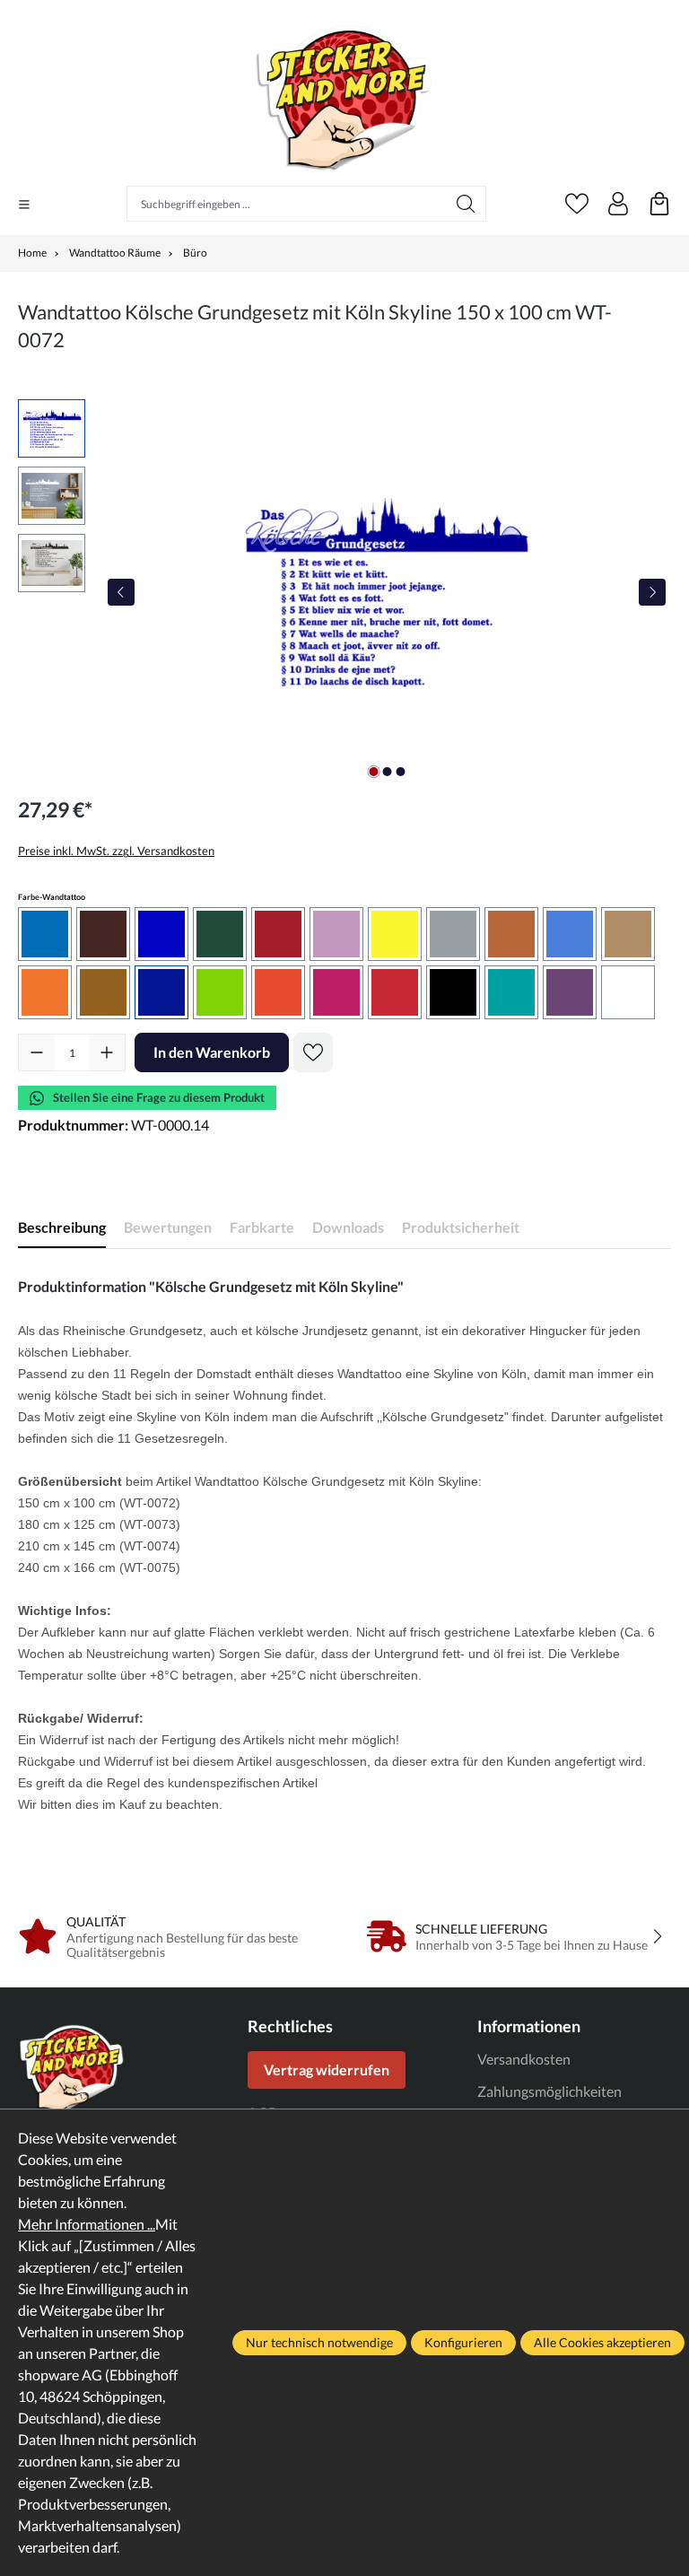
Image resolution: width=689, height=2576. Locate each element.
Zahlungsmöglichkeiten (549, 2091)
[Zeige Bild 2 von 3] (387, 772)
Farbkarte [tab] (262, 1227)
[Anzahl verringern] (37, 1052)
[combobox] (287, 204)
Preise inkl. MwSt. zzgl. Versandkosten (116, 851)
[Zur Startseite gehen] (344, 97)
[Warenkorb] (659, 204)
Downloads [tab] (348, 1227)
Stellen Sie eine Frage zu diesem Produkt (159, 1097)
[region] (344, 592)
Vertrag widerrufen (327, 2070)
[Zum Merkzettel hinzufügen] (313, 1052)
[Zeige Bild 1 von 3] (373, 772)
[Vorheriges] (121, 592)
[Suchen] (466, 204)
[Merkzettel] (577, 204)
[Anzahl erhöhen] (107, 1052)
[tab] (62, 1227)
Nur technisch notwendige (319, 2342)
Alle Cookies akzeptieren (602, 2342)
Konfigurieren (463, 2342)
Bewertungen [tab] (168, 1227)
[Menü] (24, 205)
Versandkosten (524, 2059)
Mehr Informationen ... (87, 2224)
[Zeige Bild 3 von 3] (400, 772)
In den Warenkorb (212, 1052)
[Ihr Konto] (618, 204)
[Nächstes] (652, 592)
